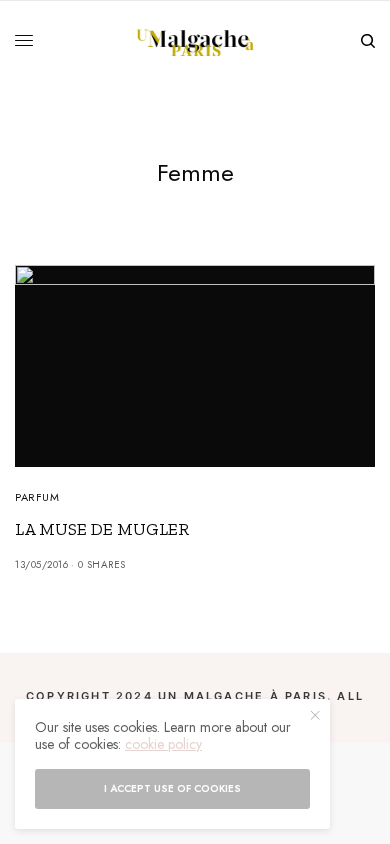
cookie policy (163, 744)
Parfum (37, 497)
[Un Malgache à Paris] (195, 41)
